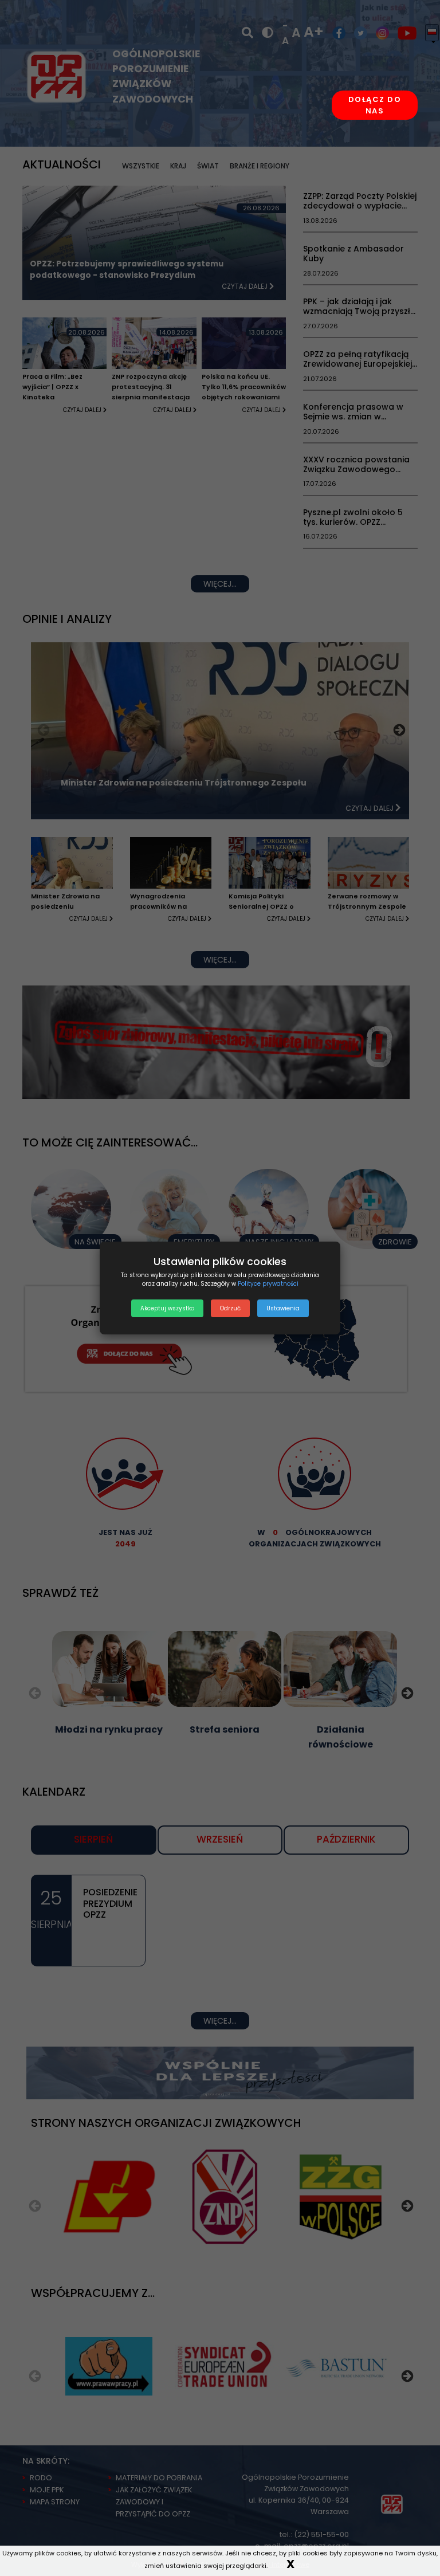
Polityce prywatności (268, 1284)
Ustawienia (283, 1308)
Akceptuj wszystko (167, 1308)
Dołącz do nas (375, 105)
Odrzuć (230, 1308)
